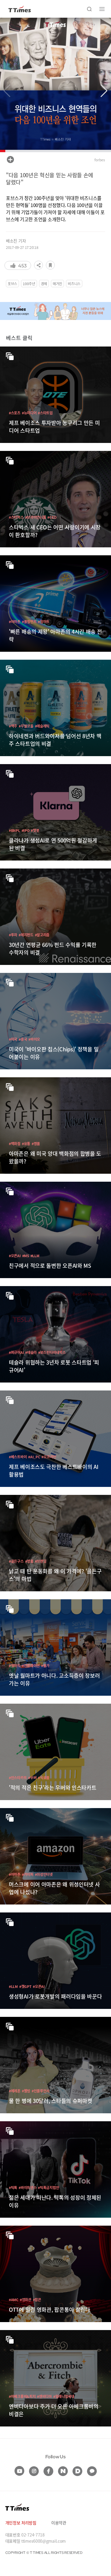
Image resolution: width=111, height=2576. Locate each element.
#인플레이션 (31, 1665)
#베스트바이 (18, 1457)
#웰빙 (26, 2091)
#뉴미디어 (29, 413)
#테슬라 (31, 1352)
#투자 (13, 935)
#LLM (35, 1256)
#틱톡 (13, 2187)
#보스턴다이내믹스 (52, 1352)
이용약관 (59, 2523)
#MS (26, 1256)
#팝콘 (37, 2300)
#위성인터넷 (44, 1874)
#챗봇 (35, 830)
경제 (44, 284)
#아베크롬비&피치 (22, 2396)
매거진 (57, 284)
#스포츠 (15, 413)
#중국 (23, 1039)
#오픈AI (15, 1256)
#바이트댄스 (28, 2187)
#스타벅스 (16, 517)
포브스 (12, 284)
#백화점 (15, 1143)
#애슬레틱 (42, 726)
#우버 (32, 1778)
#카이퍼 (28, 1874)
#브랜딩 (41, 1561)
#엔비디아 (44, 2396)
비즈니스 (74, 284)
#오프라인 (49, 1457)
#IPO (26, 830)
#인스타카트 (18, 1778)
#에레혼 (15, 2091)
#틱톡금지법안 (48, 2187)
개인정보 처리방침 (21, 2523)
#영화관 (26, 2300)
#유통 (26, 1143)
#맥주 (13, 726)
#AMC (14, 2300)
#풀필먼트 (29, 622)
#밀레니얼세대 (64, 2396)
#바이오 (34, 1039)
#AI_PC (34, 1457)
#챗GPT (25, 1986)
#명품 (36, 1143)
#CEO (52, 517)
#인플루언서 (41, 2091)
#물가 (45, 1665)
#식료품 (44, 1778)
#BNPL (15, 830)
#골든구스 (16, 1561)
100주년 (29, 284)
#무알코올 (26, 726)
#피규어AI (16, 1352)
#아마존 (15, 622)
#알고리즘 (42, 935)
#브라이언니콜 (36, 517)
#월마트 (44, 622)
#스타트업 (45, 413)
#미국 (13, 1039)
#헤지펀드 (26, 935)
